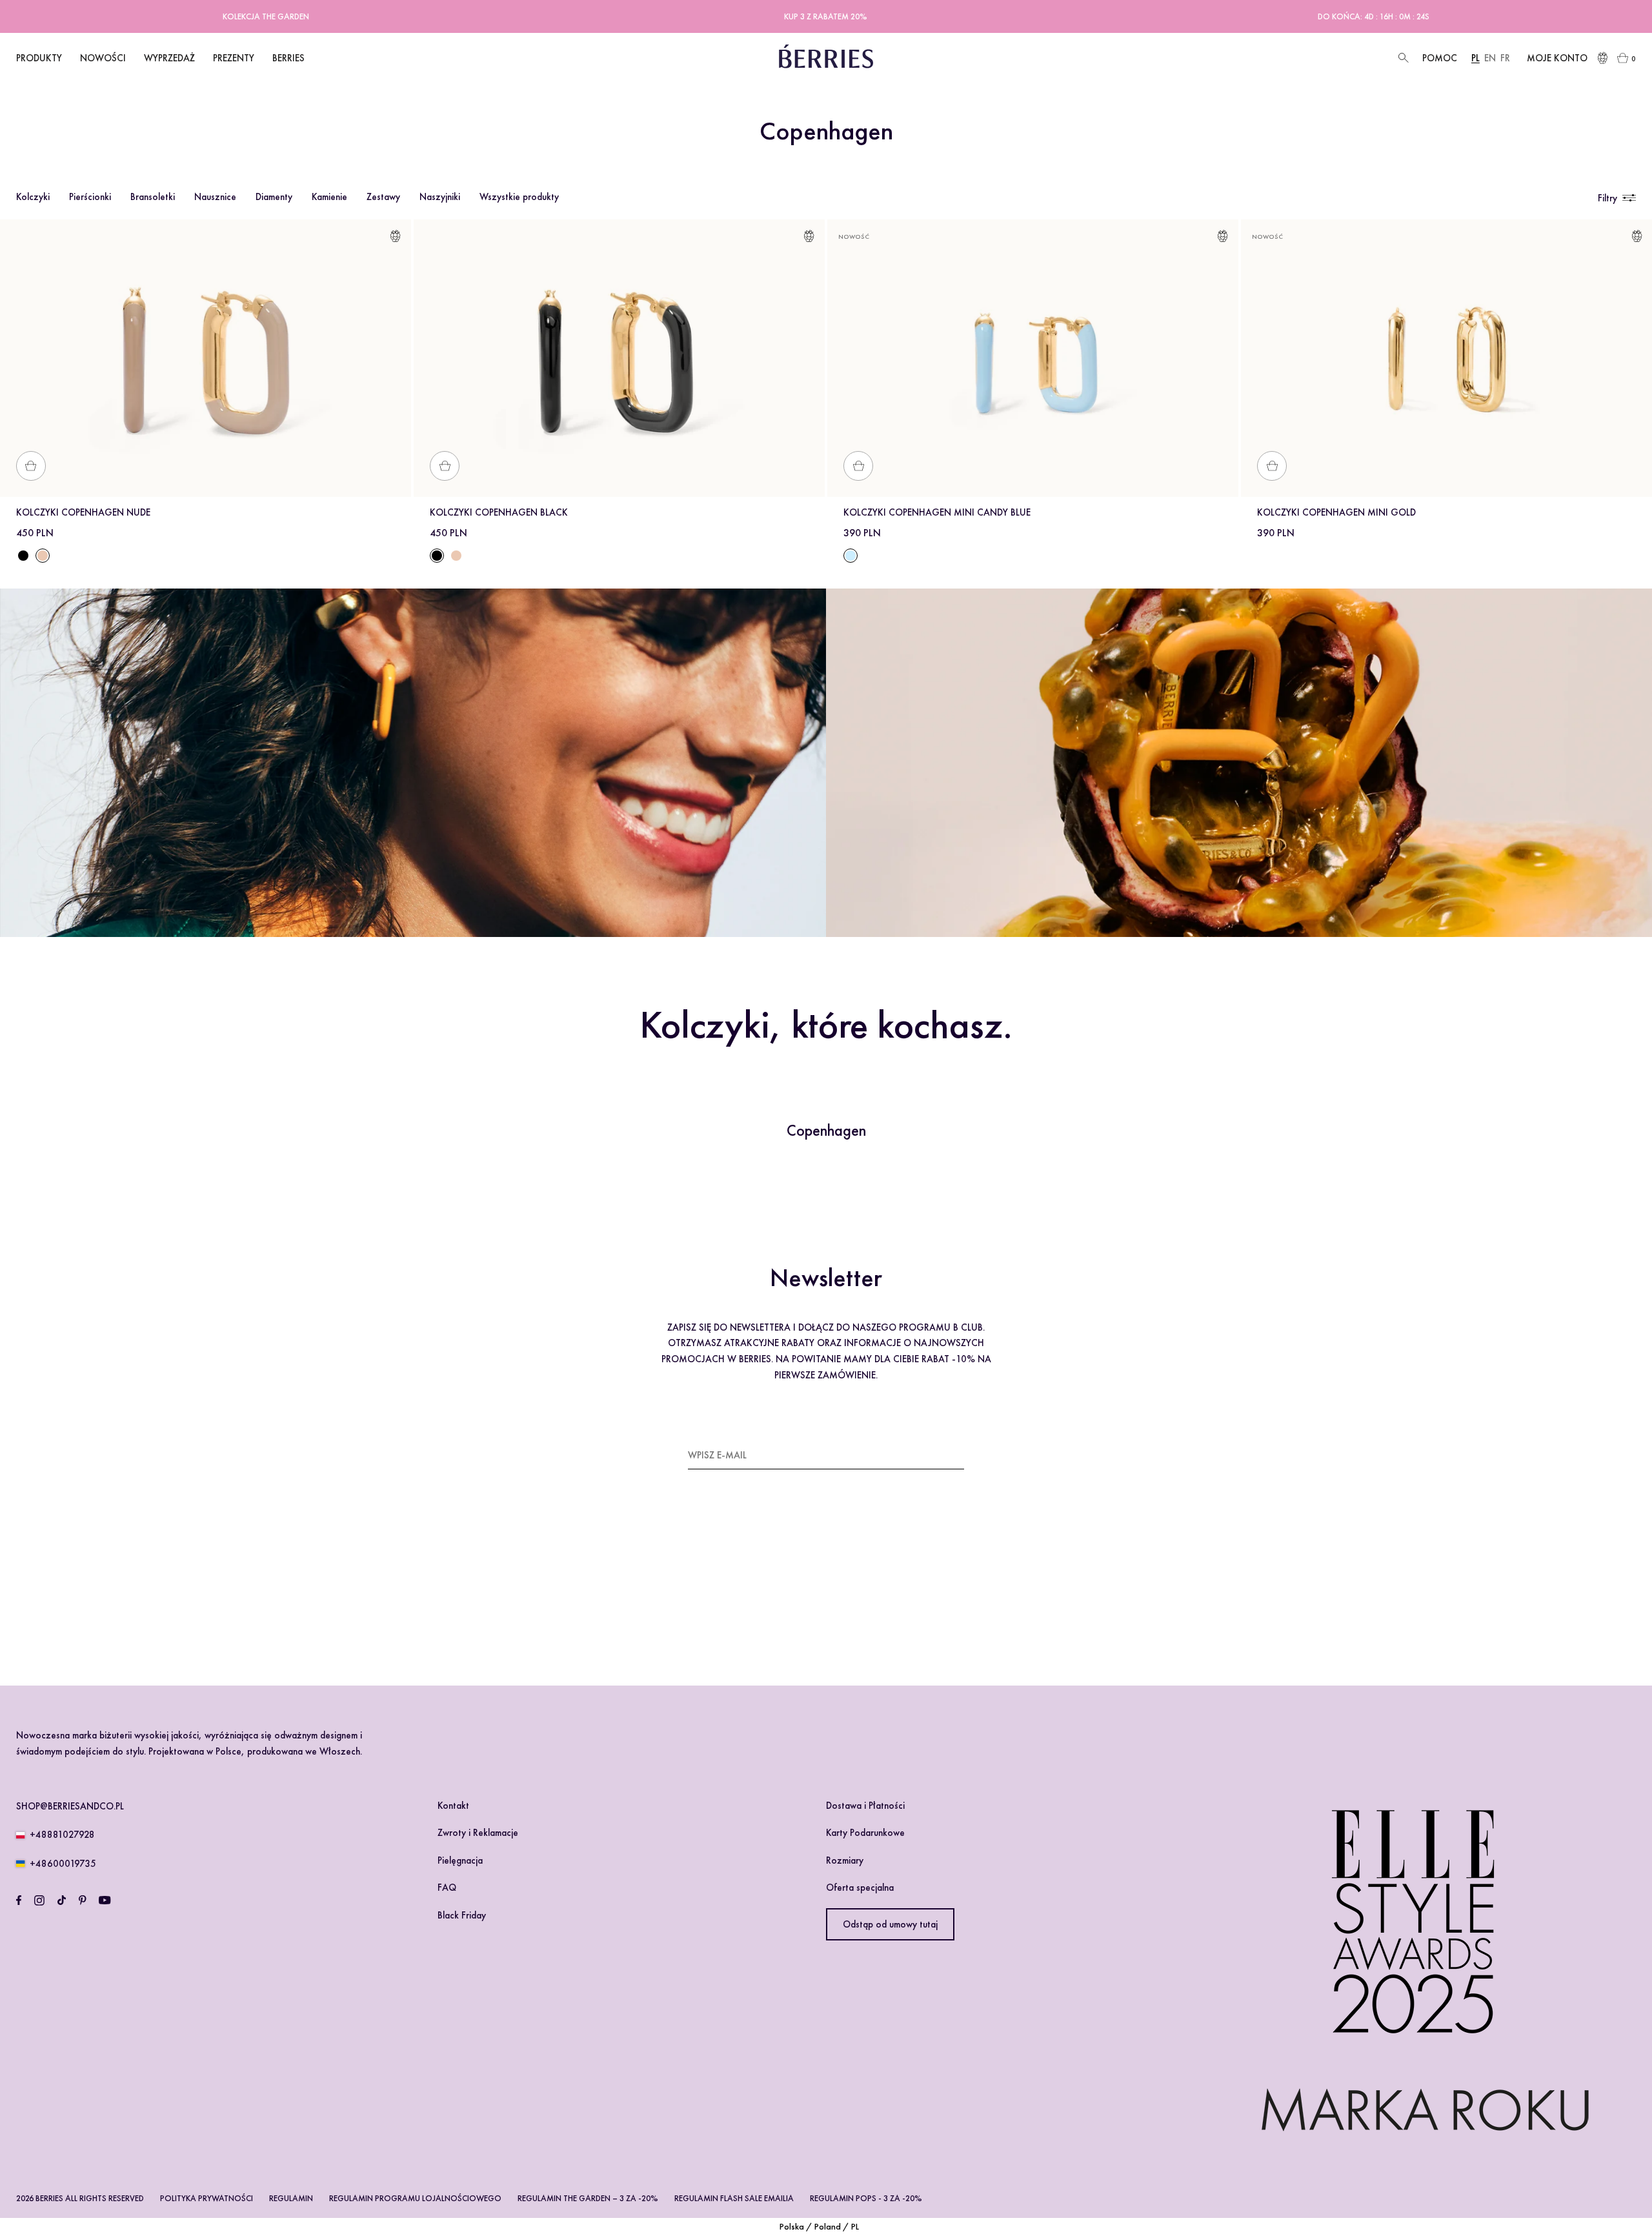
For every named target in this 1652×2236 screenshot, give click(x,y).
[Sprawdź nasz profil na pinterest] (83, 1900)
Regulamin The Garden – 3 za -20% (588, 2198)
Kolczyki (33, 197)
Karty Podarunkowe (865, 1833)
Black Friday (462, 1915)
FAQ (447, 1888)
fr (1505, 58)
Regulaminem (726, 1594)
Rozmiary (845, 1860)
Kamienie (329, 197)
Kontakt (453, 1806)
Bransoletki (153, 197)
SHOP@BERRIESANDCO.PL (70, 1806)
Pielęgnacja (460, 1860)
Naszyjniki (440, 197)
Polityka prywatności (206, 2198)
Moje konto (1557, 58)
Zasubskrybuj (932, 1455)
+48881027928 (62, 1835)
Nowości (103, 58)
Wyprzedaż (169, 58)
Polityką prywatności (800, 1594)
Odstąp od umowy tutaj (890, 1924)
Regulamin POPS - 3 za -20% (866, 2198)
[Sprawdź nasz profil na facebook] (19, 1900)
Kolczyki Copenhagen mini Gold (1336, 512)
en (1490, 58)
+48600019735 (63, 1864)
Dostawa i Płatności (865, 1806)
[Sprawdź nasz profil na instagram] (39, 1900)
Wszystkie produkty (519, 197)
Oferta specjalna (860, 1888)
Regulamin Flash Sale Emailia (734, 2198)
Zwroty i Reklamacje (478, 1833)
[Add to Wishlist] (395, 238)
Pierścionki (90, 197)
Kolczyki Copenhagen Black (499, 512)
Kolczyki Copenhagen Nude (83, 512)
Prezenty (234, 58)
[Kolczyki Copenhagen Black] (23, 556)
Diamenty (274, 197)
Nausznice (215, 197)
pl (1476, 58)
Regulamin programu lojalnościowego (415, 2198)
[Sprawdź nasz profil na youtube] (105, 1900)
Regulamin (291, 2198)
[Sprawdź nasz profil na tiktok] (62, 1900)
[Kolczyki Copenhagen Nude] (456, 556)
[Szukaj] (1402, 58)
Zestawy (383, 197)
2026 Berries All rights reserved (80, 2198)
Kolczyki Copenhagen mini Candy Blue (937, 512)
